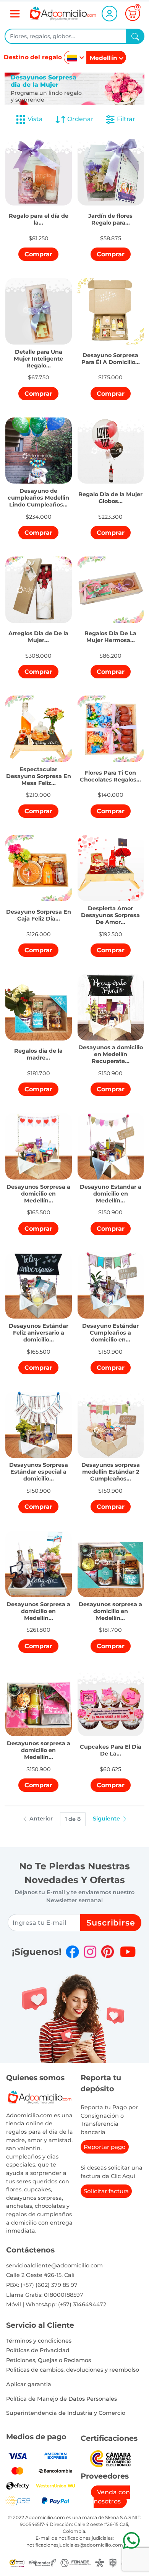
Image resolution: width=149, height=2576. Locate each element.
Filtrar (125, 119)
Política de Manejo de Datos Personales (62, 2399)
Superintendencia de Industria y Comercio (66, 2413)
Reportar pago (105, 2147)
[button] (39, 215)
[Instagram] (90, 1952)
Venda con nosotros (112, 2497)
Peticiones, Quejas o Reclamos (49, 2360)
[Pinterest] (108, 1952)
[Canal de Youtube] (128, 1952)
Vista (35, 119)
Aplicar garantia (29, 2384)
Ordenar (80, 119)
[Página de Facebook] (72, 1952)
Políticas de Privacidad (38, 2350)
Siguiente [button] (107, 1819)
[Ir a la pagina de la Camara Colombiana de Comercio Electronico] (110, 2458)
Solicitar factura (106, 2191)
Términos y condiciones (39, 2341)
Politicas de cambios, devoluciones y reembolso (73, 2370)
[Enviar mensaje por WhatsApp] (131, 2540)
